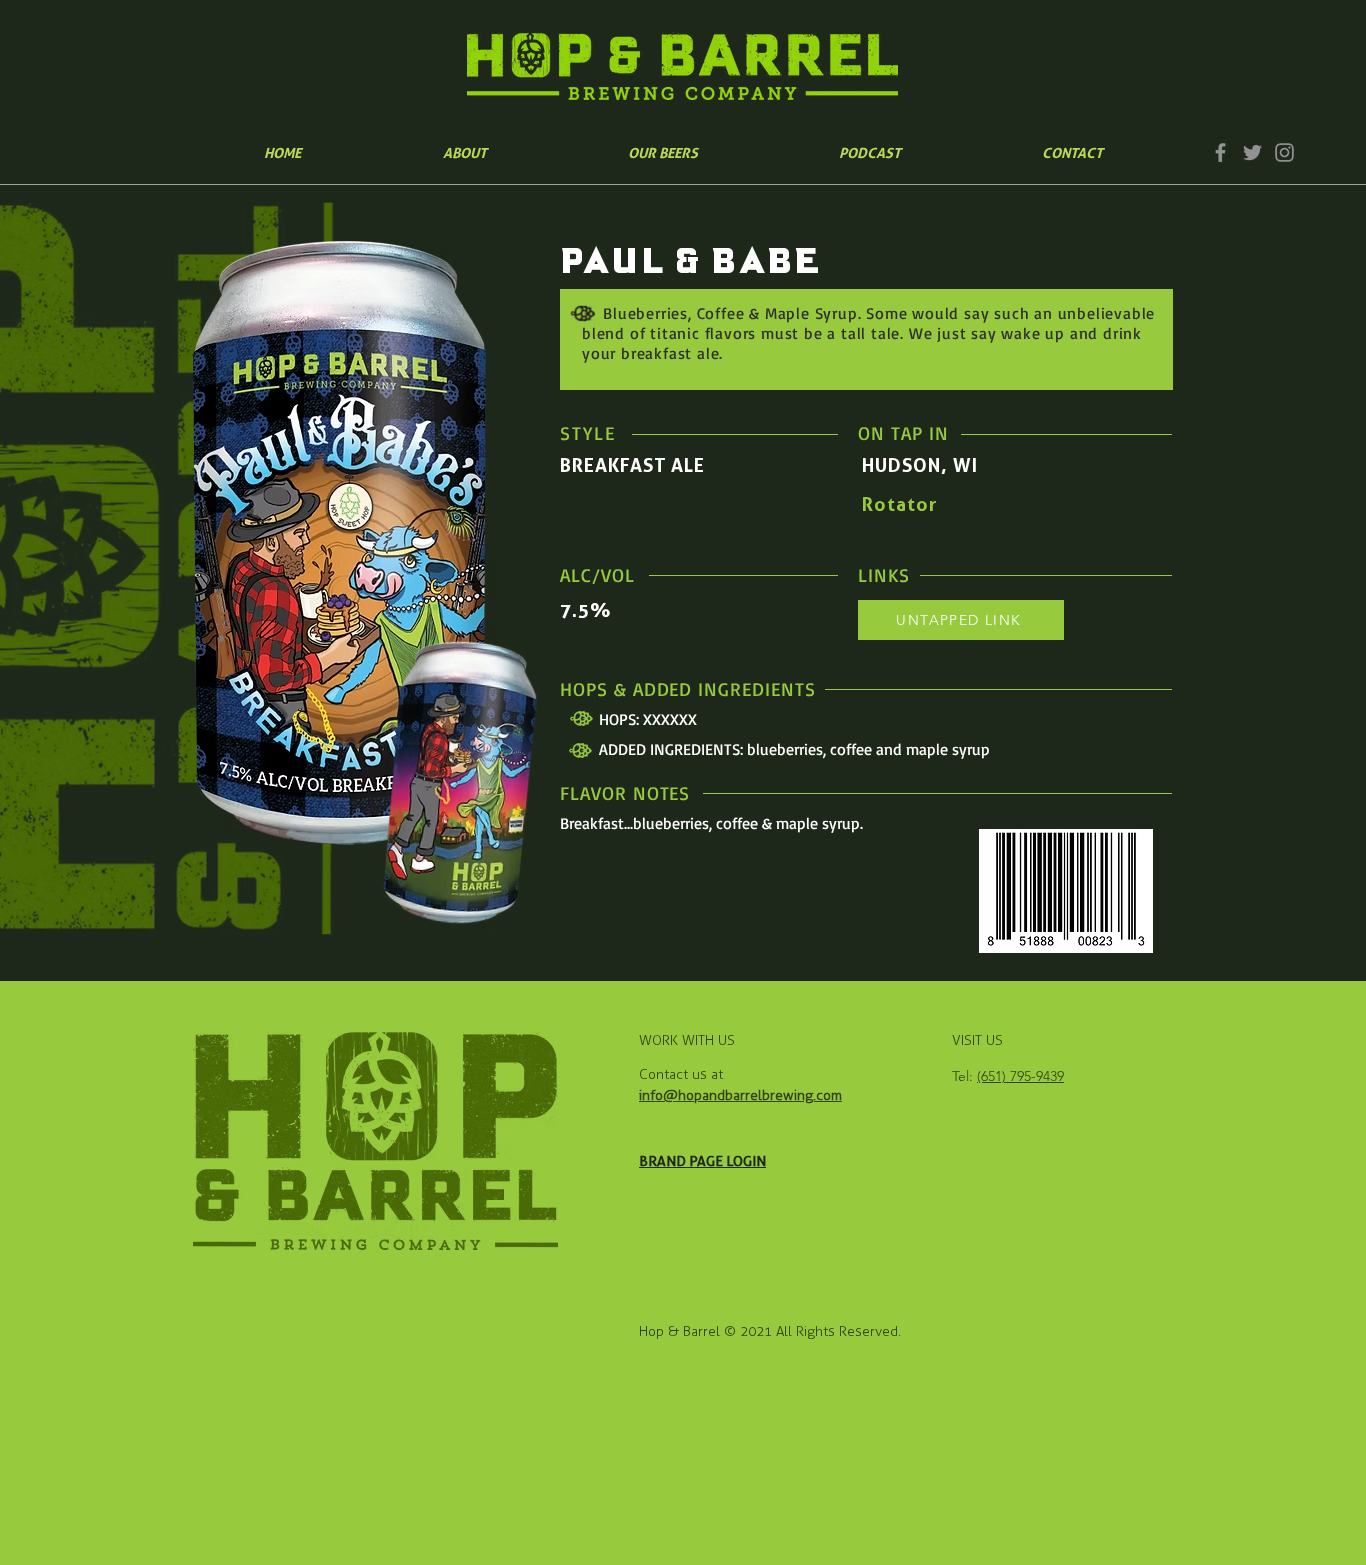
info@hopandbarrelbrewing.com (740, 1095)
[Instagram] (1284, 152)
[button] (662, 152)
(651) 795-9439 (1020, 1076)
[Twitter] (1252, 152)
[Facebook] (1220, 152)
